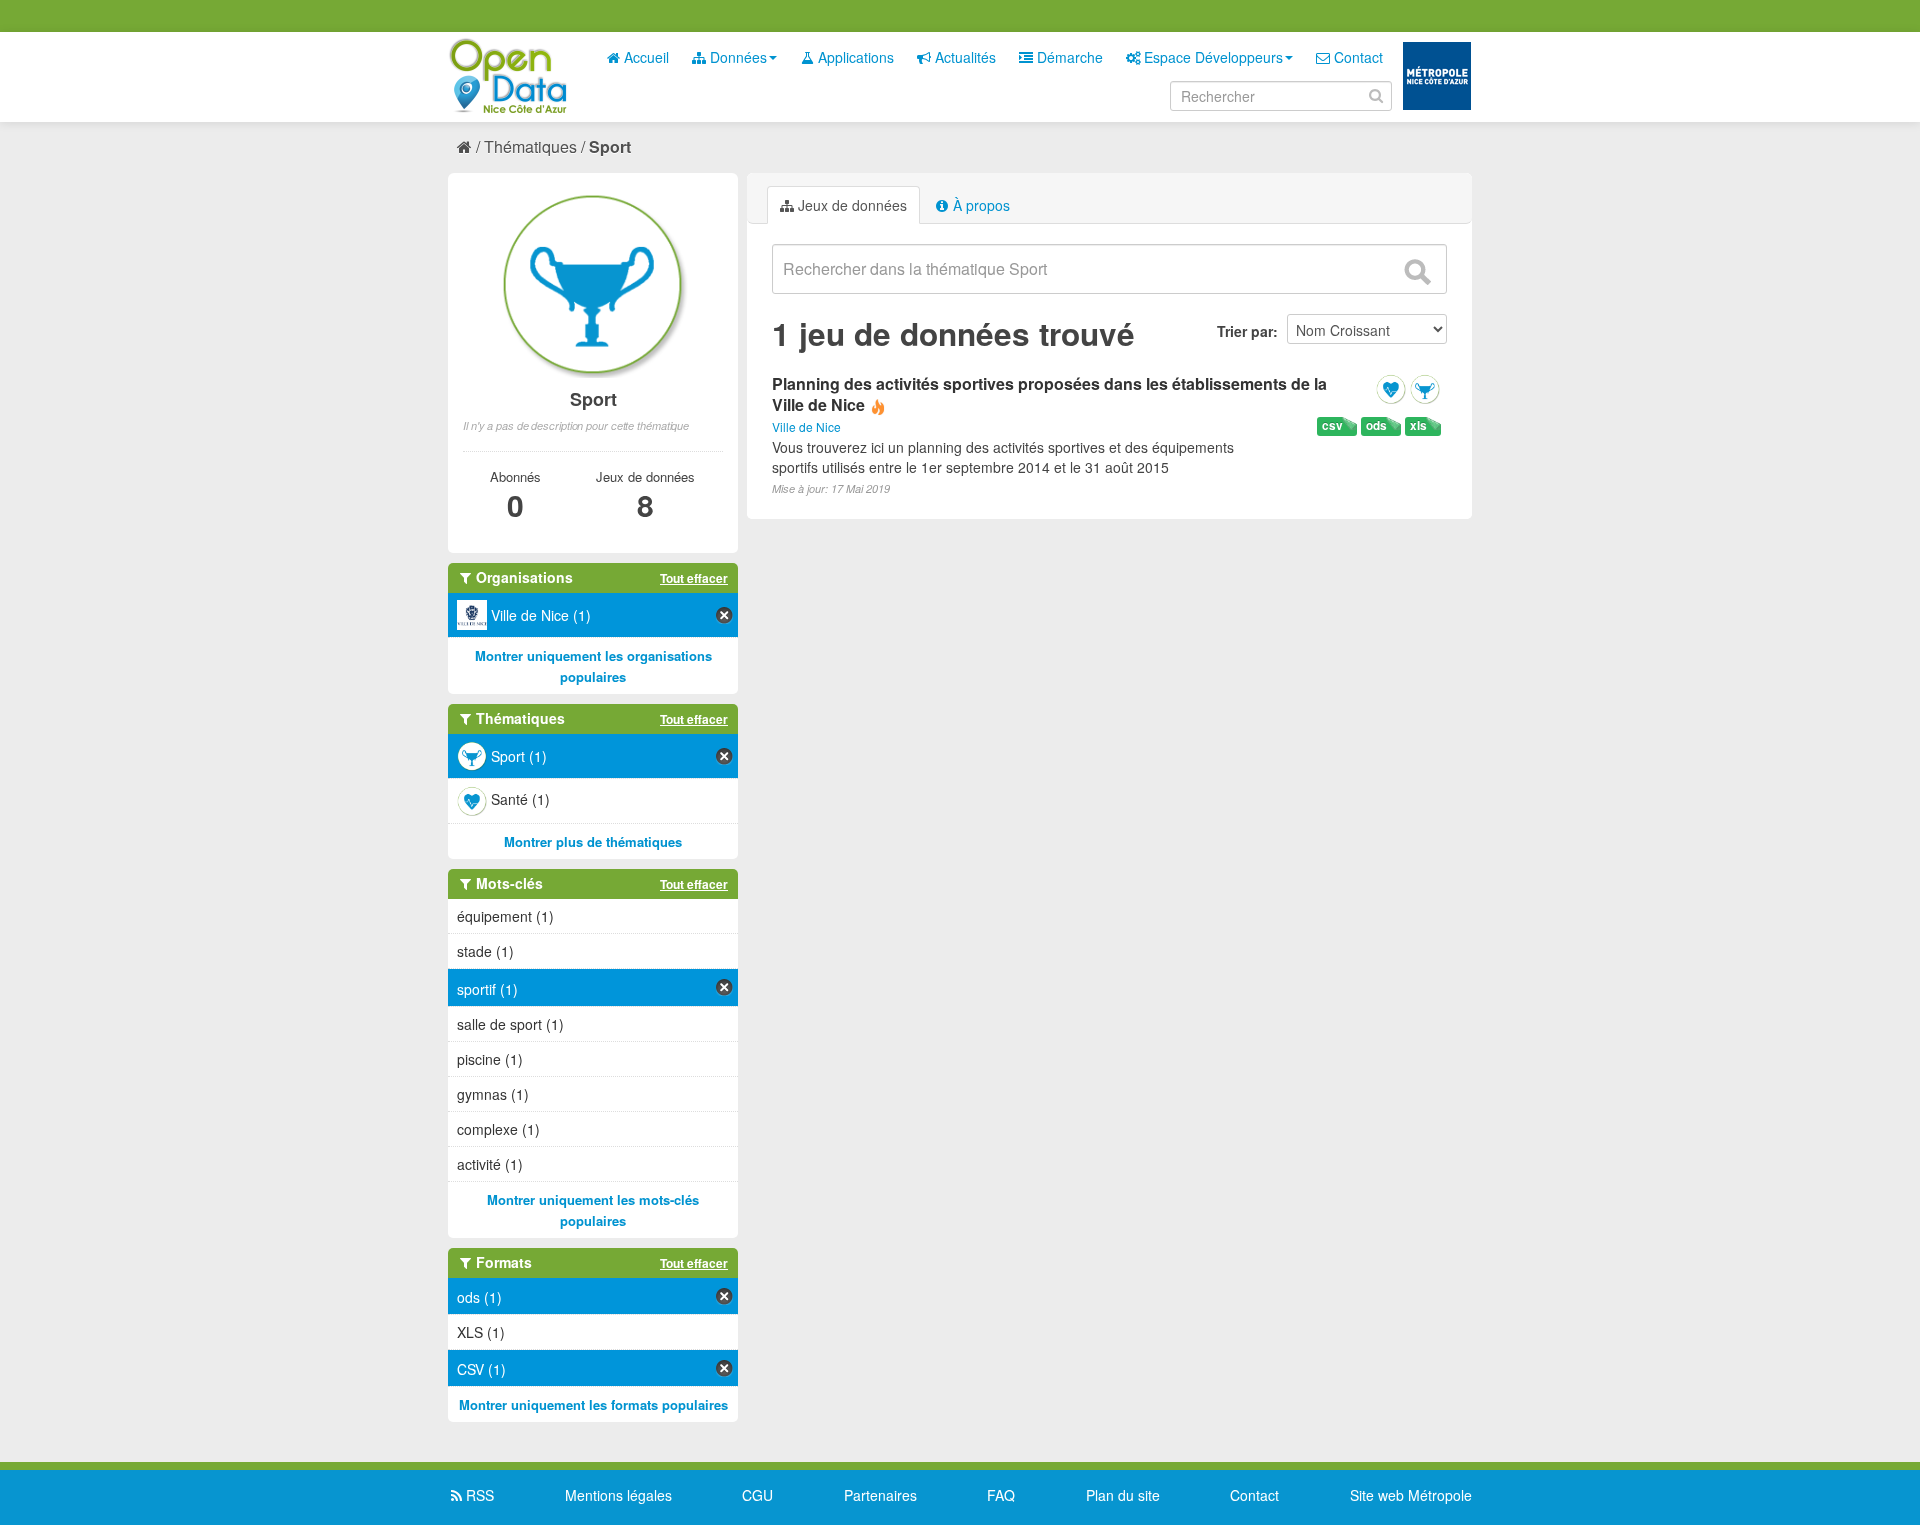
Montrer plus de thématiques (593, 841)
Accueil (644, 57)
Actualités (963, 57)
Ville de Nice (806, 426)
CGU (757, 1495)
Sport (610, 146)
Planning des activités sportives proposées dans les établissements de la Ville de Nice (1049, 394)
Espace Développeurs (1211, 57)
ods (1376, 425)
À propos (979, 205)
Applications (854, 57)
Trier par (1245, 331)
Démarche (1068, 57)
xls (1418, 425)
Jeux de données (850, 205)
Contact (1356, 57)
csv (1332, 425)
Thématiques (530, 146)
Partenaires (880, 1495)
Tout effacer (694, 578)
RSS (478, 1495)
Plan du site (1123, 1495)
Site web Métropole (1411, 1495)
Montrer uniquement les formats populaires (593, 1404)
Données (736, 57)
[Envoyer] (1417, 272)
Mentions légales (618, 1495)
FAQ (1001, 1495)
